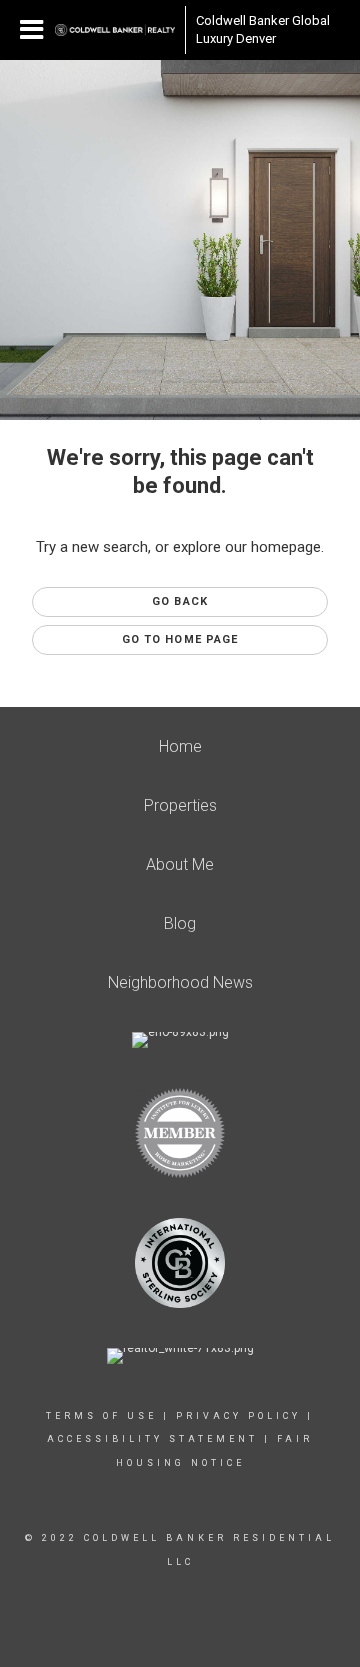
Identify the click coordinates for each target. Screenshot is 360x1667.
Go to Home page (180, 639)
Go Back (180, 601)
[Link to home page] (115, 30)
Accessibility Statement (152, 1439)
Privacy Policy (238, 1416)
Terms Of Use (101, 1416)
